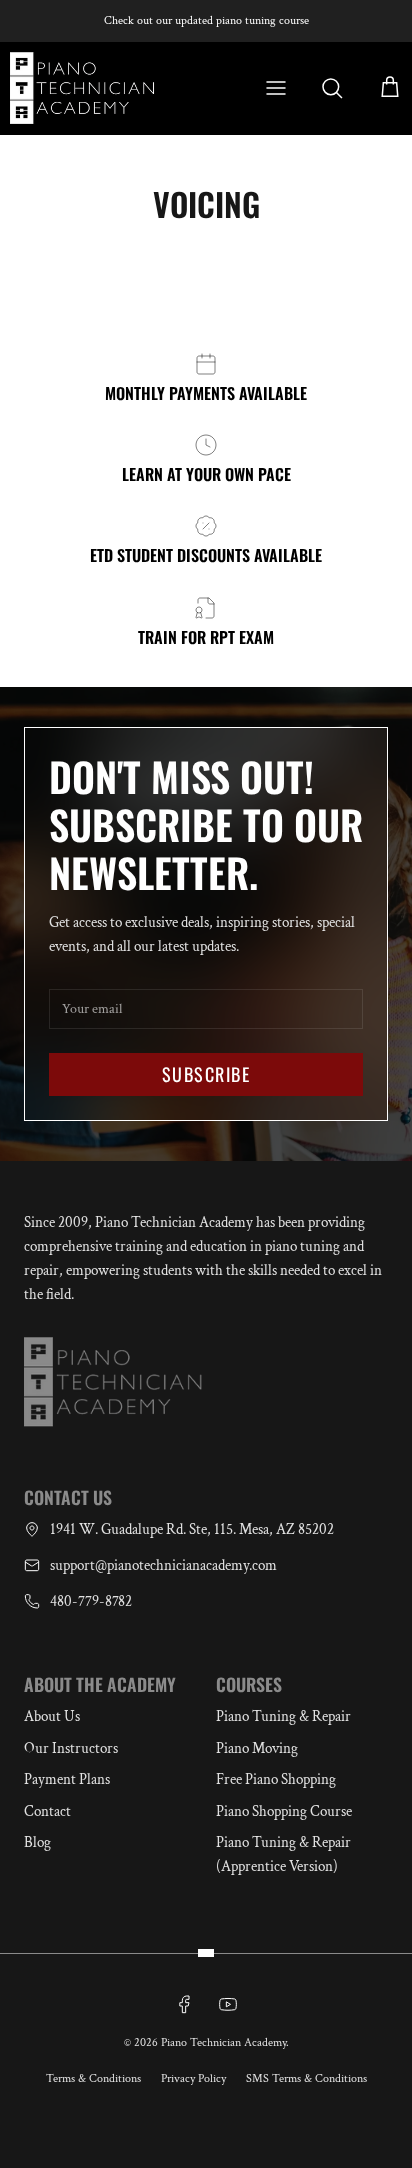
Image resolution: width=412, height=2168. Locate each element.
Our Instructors (71, 1748)
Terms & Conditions (93, 2078)
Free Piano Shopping (276, 1779)
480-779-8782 (91, 1601)
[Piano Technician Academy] (87, 88)
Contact (47, 1811)
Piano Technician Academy (223, 2042)
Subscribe (206, 1074)
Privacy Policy (193, 2078)
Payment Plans (67, 1779)
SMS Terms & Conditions (306, 2078)
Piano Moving (257, 1748)
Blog (37, 1842)
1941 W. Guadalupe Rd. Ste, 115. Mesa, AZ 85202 (192, 1529)
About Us (52, 1716)
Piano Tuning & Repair (283, 1716)
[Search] (332, 88)
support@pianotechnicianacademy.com (163, 1565)
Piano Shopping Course (284, 1811)
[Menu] (286, 88)
